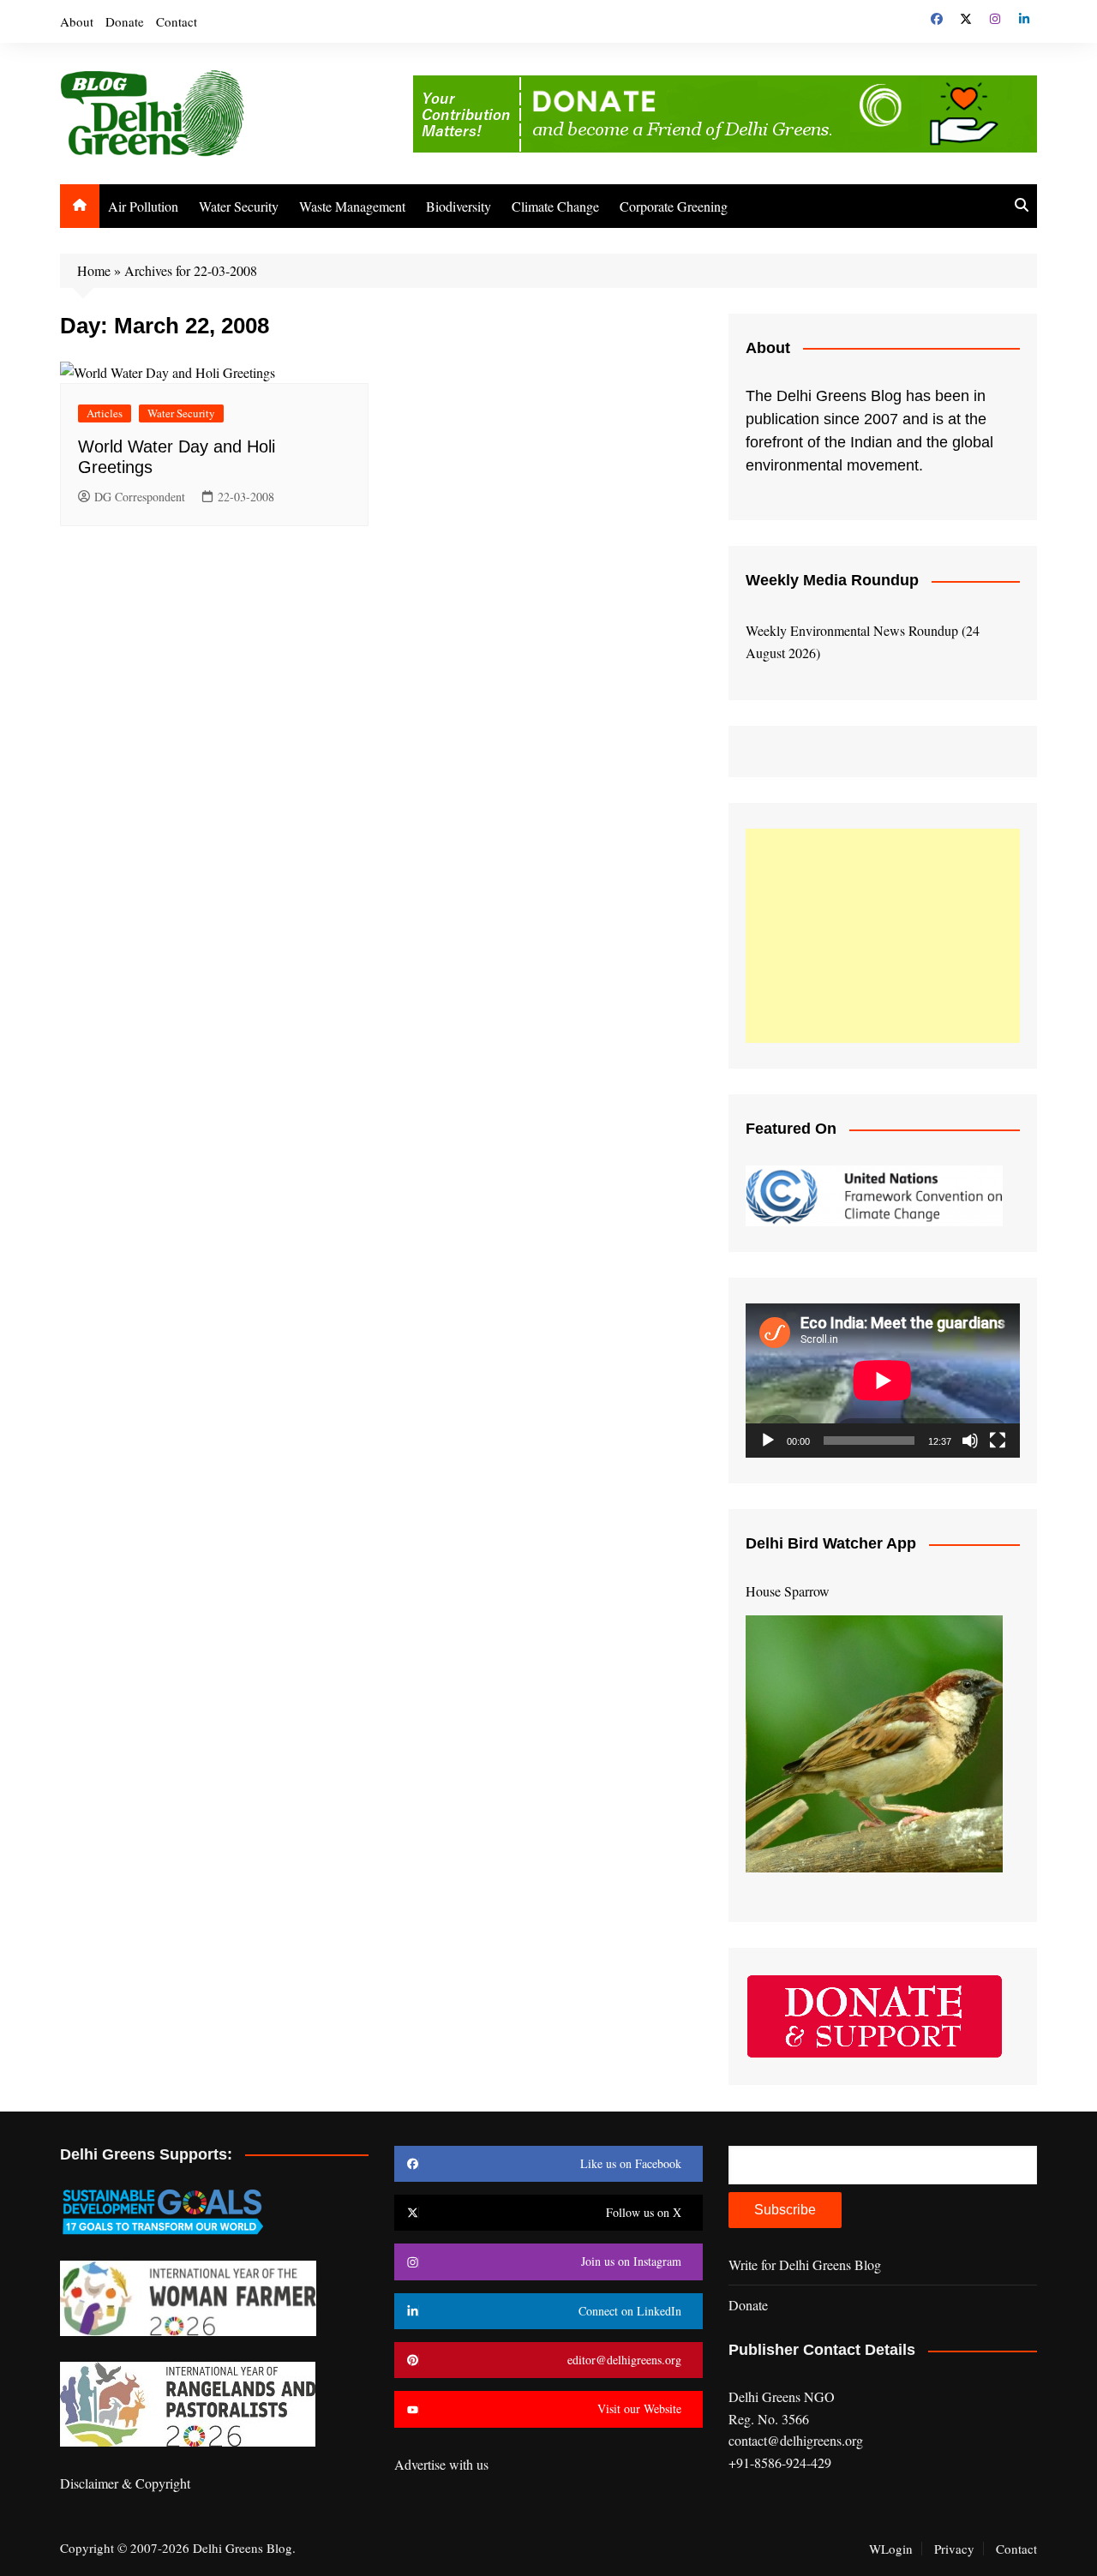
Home (94, 270)
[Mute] (970, 1441)
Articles (105, 413)
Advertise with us (441, 2464)
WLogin (891, 2549)
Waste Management (352, 206)
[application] (883, 1381)
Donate (125, 21)
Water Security (239, 206)
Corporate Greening (674, 206)
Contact (177, 21)
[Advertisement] (883, 936)
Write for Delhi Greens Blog (805, 2264)
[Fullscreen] (998, 1441)
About (77, 21)
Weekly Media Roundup (832, 580)
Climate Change (555, 206)
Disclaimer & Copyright (125, 2483)
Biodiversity (459, 206)
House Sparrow (788, 1591)
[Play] (768, 1441)
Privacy (954, 2549)
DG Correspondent (140, 497)
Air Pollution (143, 206)
